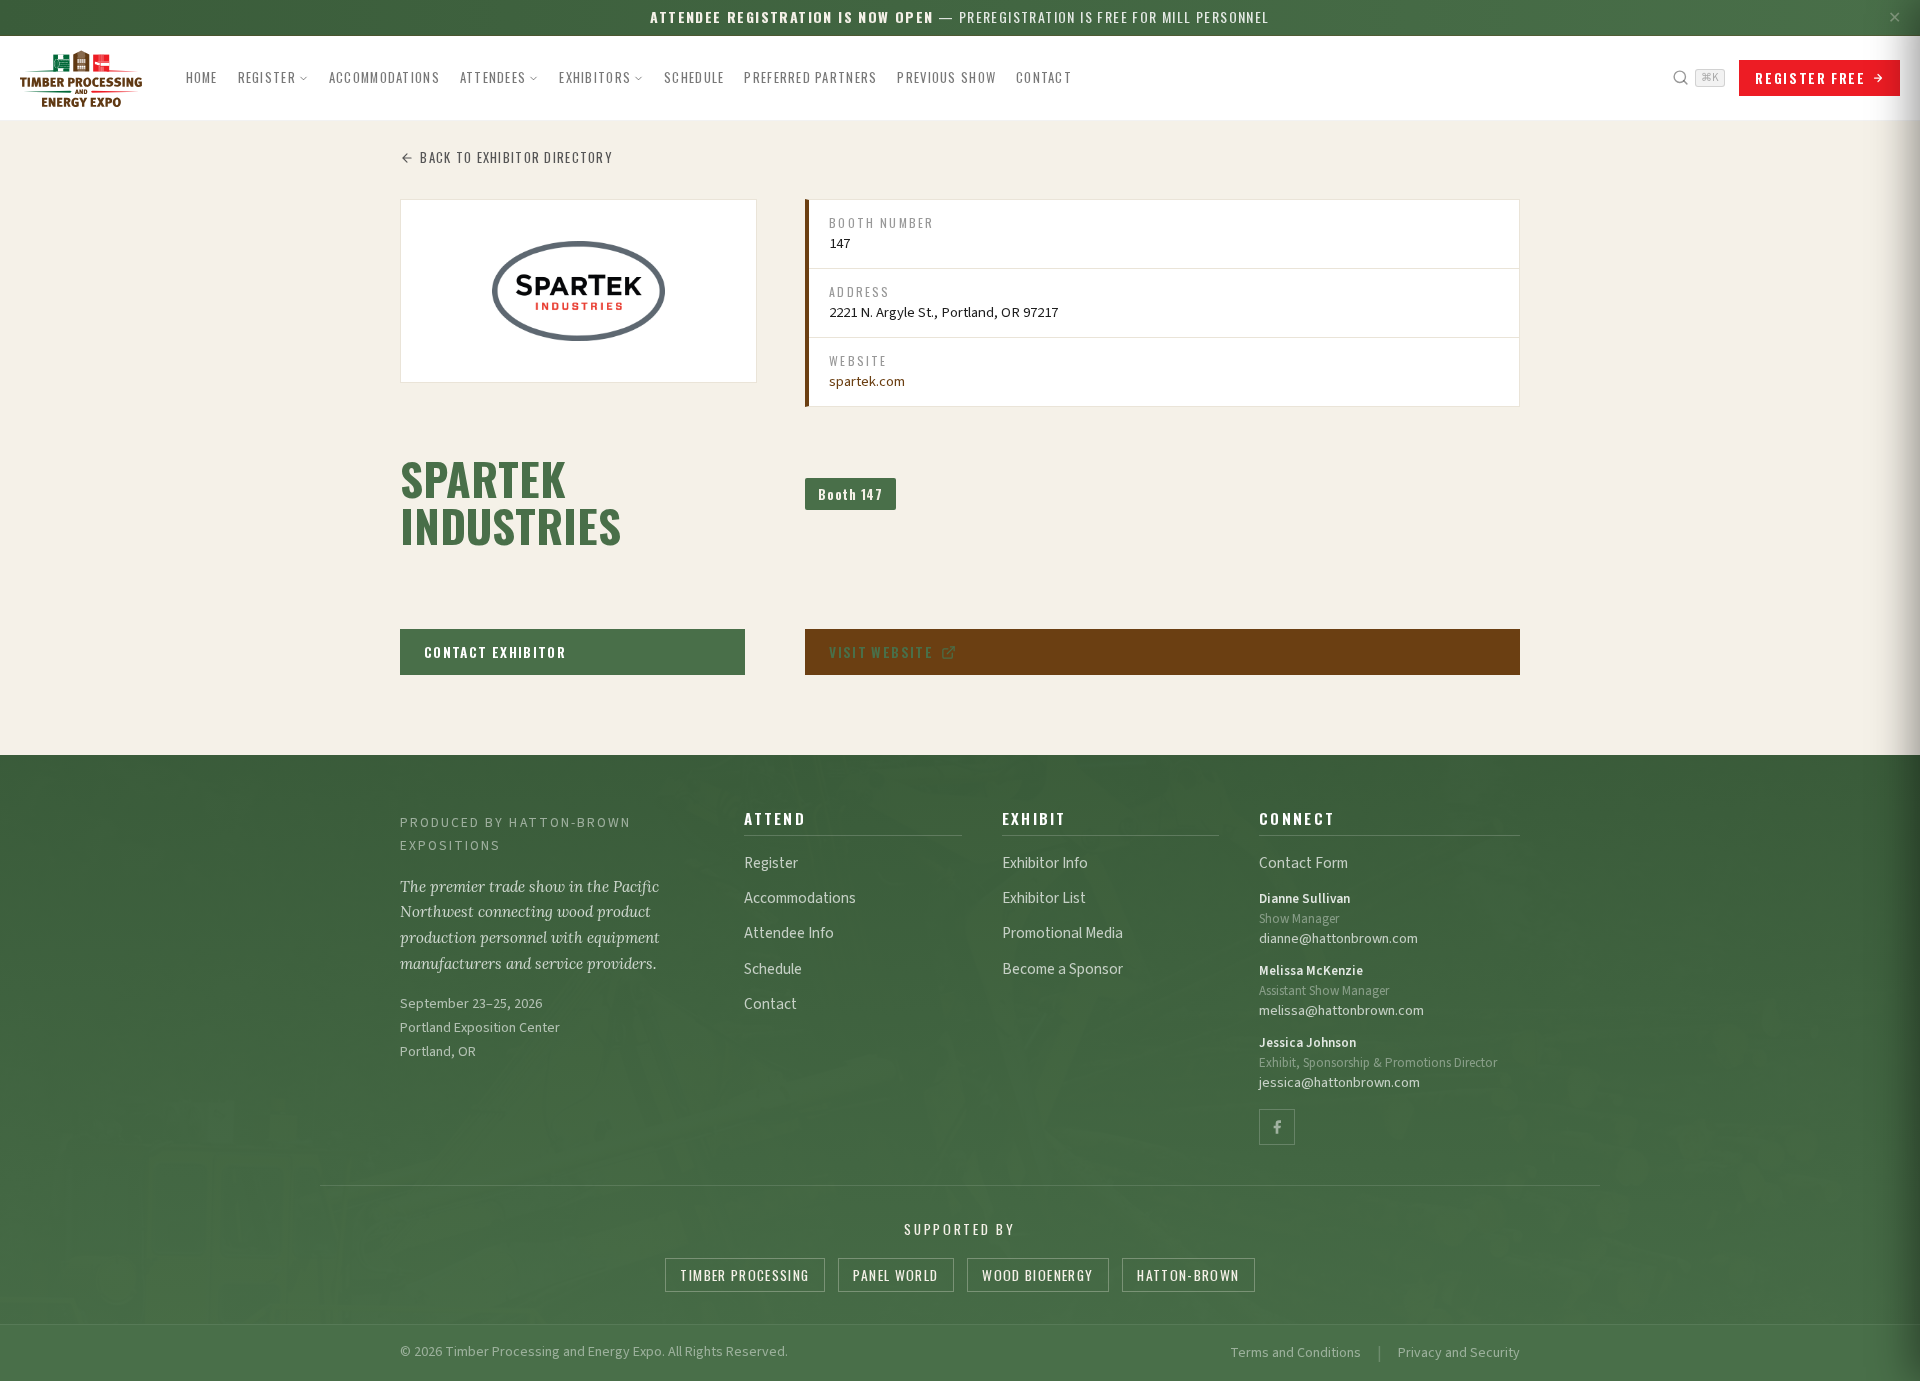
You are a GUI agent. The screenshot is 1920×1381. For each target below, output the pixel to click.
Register (267, 77)
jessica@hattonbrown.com (1339, 1082)
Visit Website (881, 652)
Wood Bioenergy (1037, 1275)
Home (202, 77)
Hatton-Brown (1188, 1275)
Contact (1044, 77)
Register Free (1810, 78)
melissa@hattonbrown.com (1341, 1010)
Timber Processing (744, 1275)
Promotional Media (1062, 933)
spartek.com (867, 381)
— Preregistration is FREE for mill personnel (959, 16)
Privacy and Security (1459, 1353)
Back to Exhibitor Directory (516, 157)
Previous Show (946, 77)
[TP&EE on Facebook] (1277, 1127)
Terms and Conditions (1295, 1353)
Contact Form (1303, 863)
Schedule (694, 77)
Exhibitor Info (1045, 863)
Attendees (493, 77)
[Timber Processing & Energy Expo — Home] (81, 78)
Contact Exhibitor (495, 652)
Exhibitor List (1044, 898)
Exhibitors (595, 77)
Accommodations (384, 77)
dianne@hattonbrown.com (1338, 938)
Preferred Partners (810, 77)
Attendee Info (789, 933)
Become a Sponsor (1062, 969)
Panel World (895, 1275)
